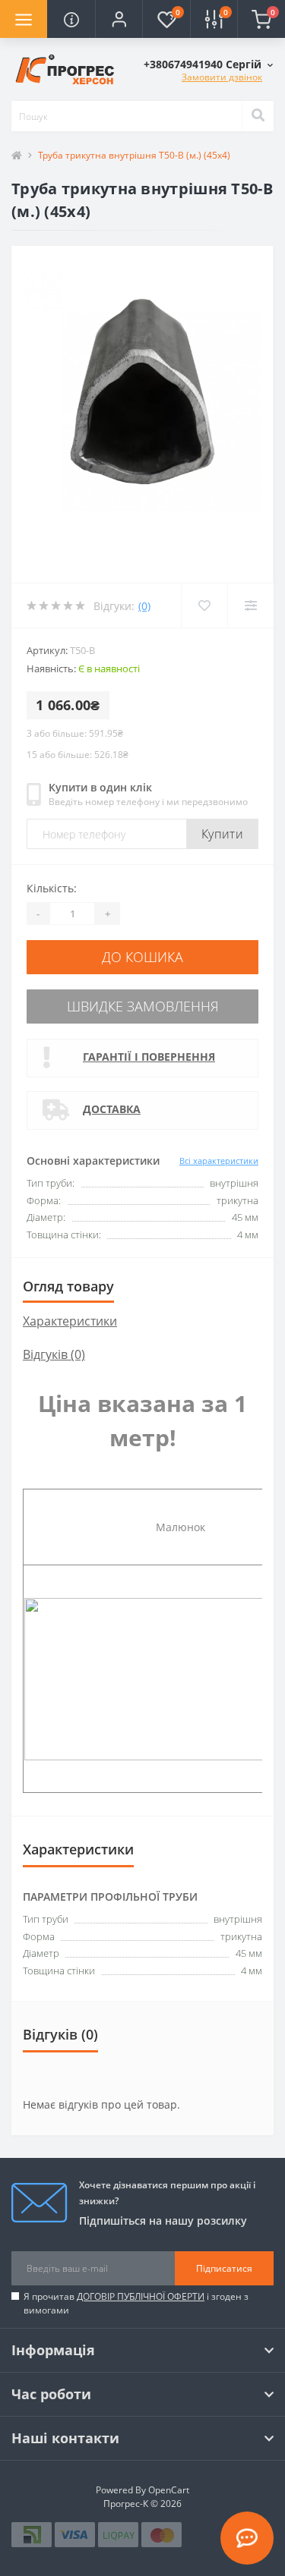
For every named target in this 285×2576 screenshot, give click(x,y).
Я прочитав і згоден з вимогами (136, 2303)
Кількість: (52, 888)
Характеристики (70, 1321)
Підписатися (224, 2268)
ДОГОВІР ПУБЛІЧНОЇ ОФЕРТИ (141, 2296)
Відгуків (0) (54, 1354)
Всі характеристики (219, 1161)
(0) (144, 606)
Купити (222, 834)
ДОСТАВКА (112, 1109)
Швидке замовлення (143, 1006)
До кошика (142, 957)
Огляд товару (68, 1286)
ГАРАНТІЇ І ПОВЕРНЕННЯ (149, 1057)
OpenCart (169, 2490)
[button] (119, 19)
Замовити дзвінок (222, 77)
